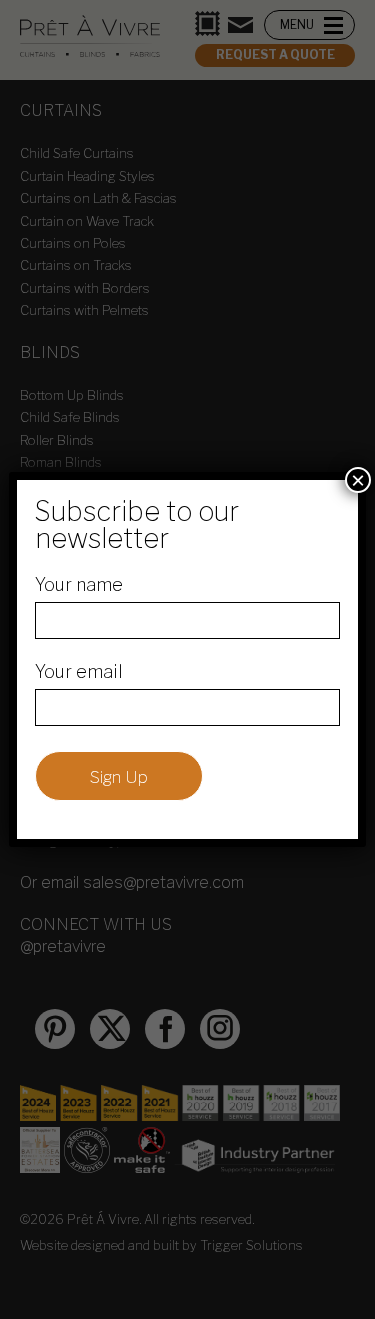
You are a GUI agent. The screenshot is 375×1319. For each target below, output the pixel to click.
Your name (79, 584)
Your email (79, 671)
